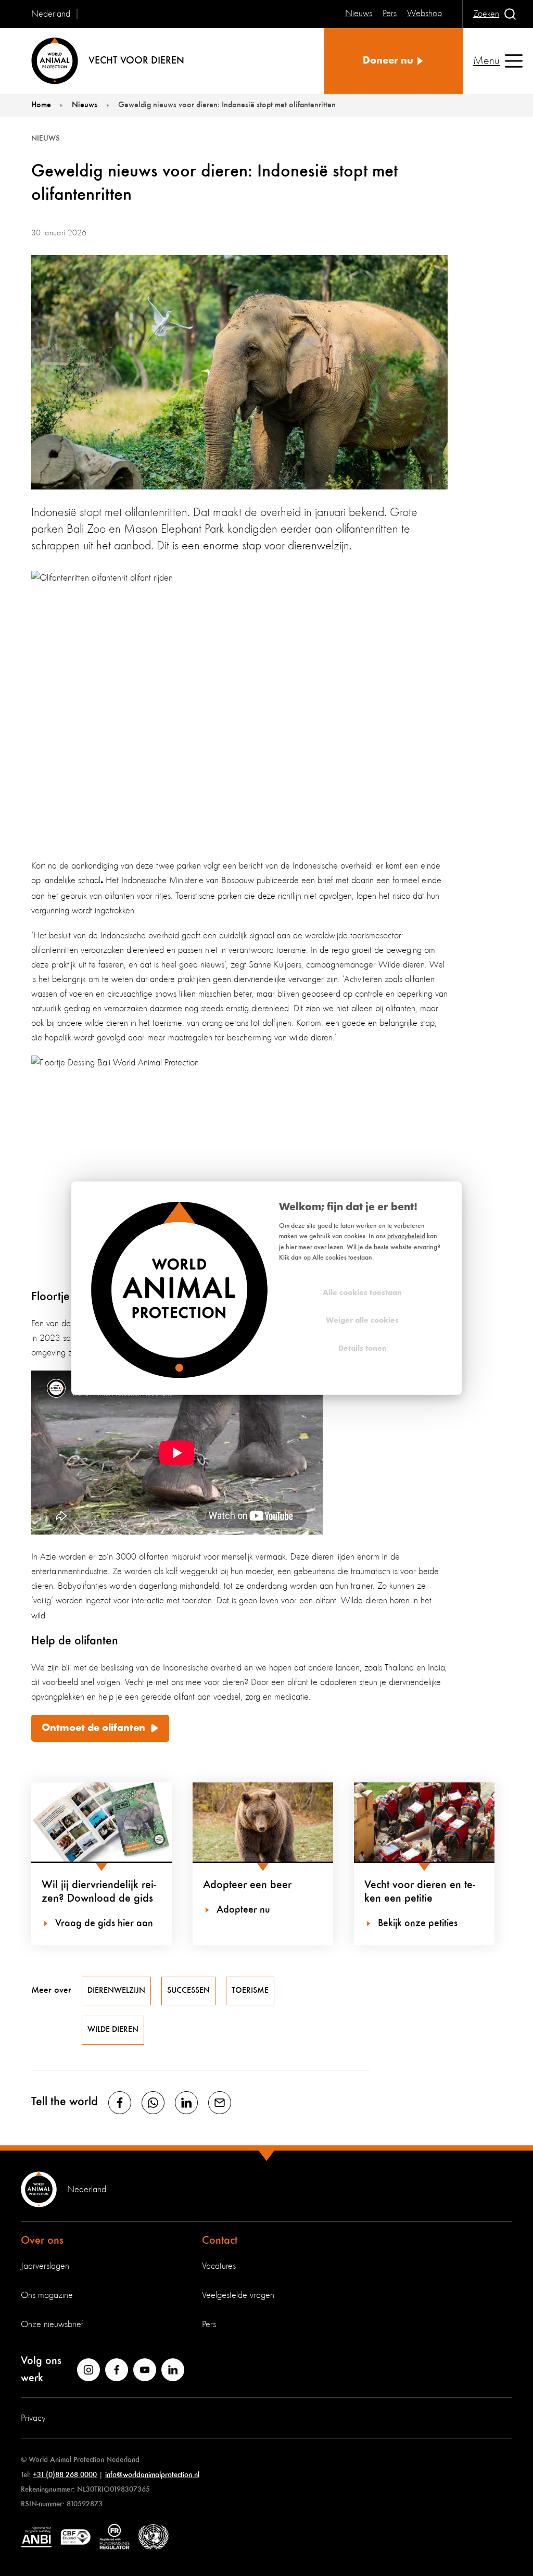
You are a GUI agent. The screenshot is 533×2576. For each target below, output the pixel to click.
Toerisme (250, 1991)
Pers (209, 2324)
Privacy (33, 2418)
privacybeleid (406, 1236)
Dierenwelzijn (116, 1991)
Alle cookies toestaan (362, 1293)
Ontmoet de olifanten (93, 1728)
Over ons (42, 2241)
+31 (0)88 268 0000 (65, 2475)
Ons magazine (47, 2295)
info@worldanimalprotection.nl (152, 2475)
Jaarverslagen (45, 2266)
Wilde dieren (113, 2030)
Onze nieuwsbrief (52, 2324)
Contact (220, 2241)
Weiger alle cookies (362, 1321)
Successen (188, 1991)
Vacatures (219, 2266)
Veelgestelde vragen (238, 2295)
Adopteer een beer (247, 1885)
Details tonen (363, 1348)
